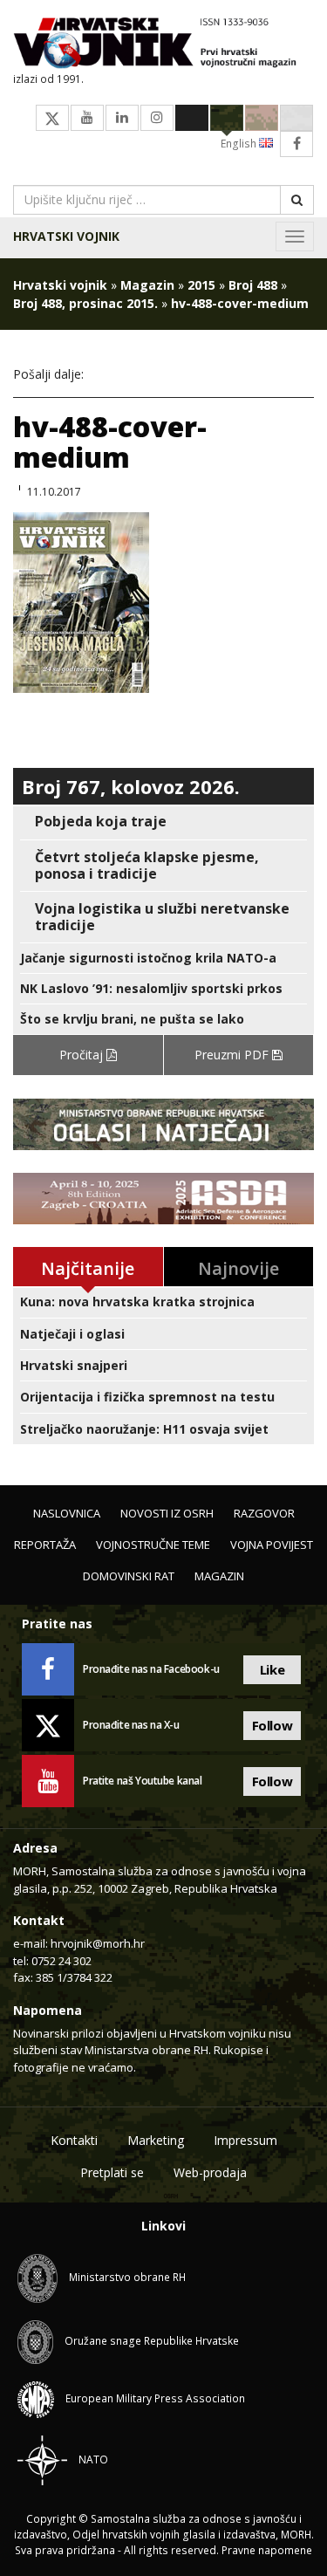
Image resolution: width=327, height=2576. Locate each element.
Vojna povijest (272, 1545)
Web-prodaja (210, 2172)
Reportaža (45, 1545)
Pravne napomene (267, 2550)
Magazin (147, 285)
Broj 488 (253, 285)
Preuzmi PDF (233, 1055)
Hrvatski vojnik (66, 236)
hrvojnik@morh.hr (98, 1943)
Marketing (156, 2140)
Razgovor (264, 1513)
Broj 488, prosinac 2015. (85, 303)
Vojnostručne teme (153, 1545)
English (240, 144)
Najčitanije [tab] (88, 1268)
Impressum (245, 2140)
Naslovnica (67, 1513)
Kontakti (74, 2140)
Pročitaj (83, 1055)
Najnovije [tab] (238, 1268)
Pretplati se (112, 2172)
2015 (201, 285)
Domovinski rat (129, 1576)
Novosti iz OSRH (167, 1513)
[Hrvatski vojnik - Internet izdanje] (163, 45)
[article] (163, 822)
